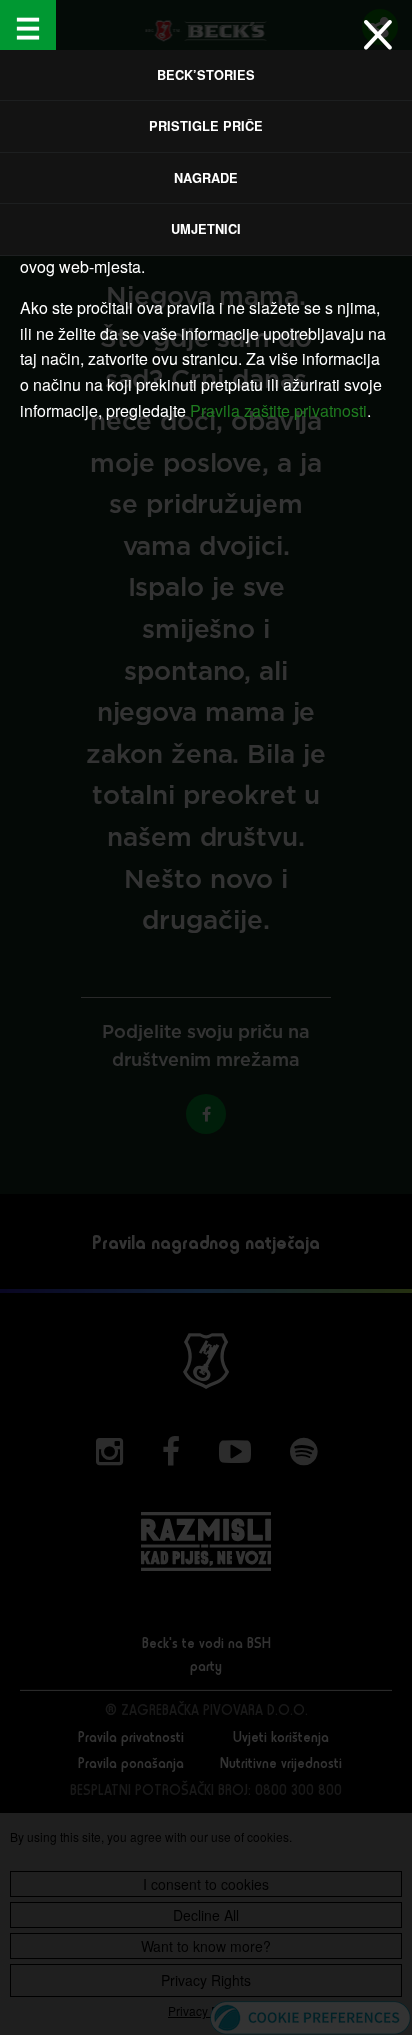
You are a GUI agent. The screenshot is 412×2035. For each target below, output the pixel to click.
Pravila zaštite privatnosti (278, 410)
